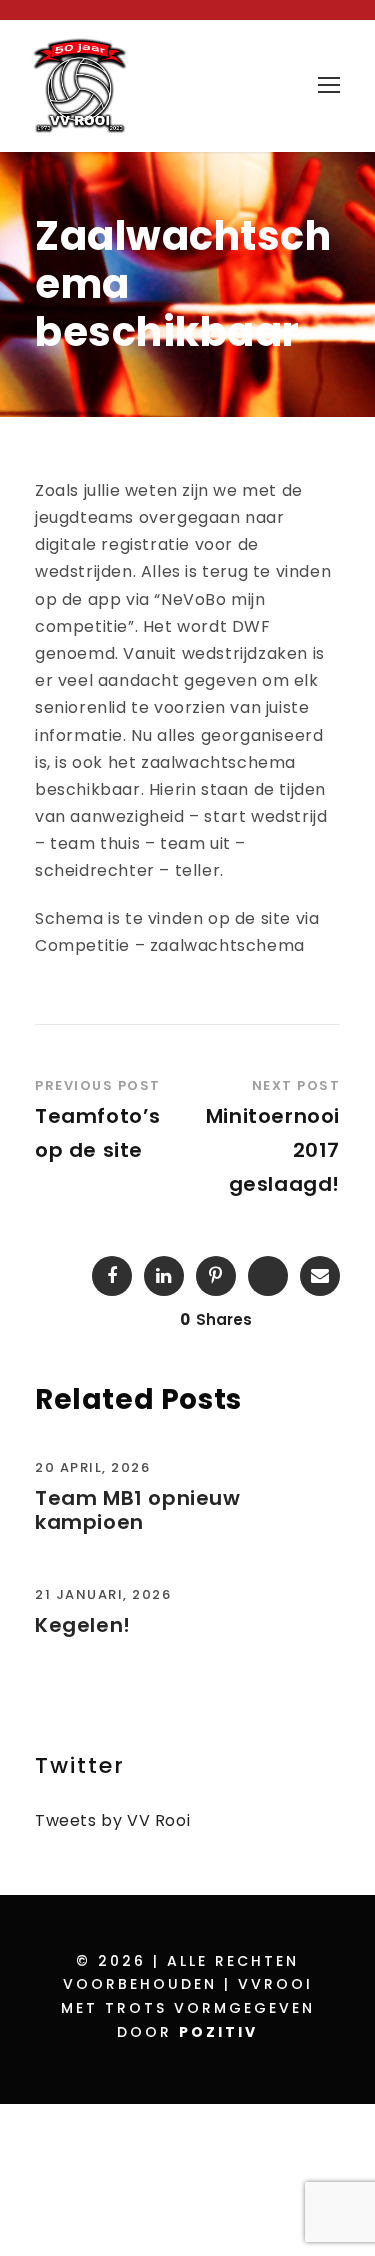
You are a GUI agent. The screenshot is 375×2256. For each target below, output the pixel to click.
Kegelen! (83, 1625)
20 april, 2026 (92, 1467)
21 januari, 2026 (103, 1594)
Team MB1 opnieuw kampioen (138, 1510)
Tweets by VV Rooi (112, 1820)
